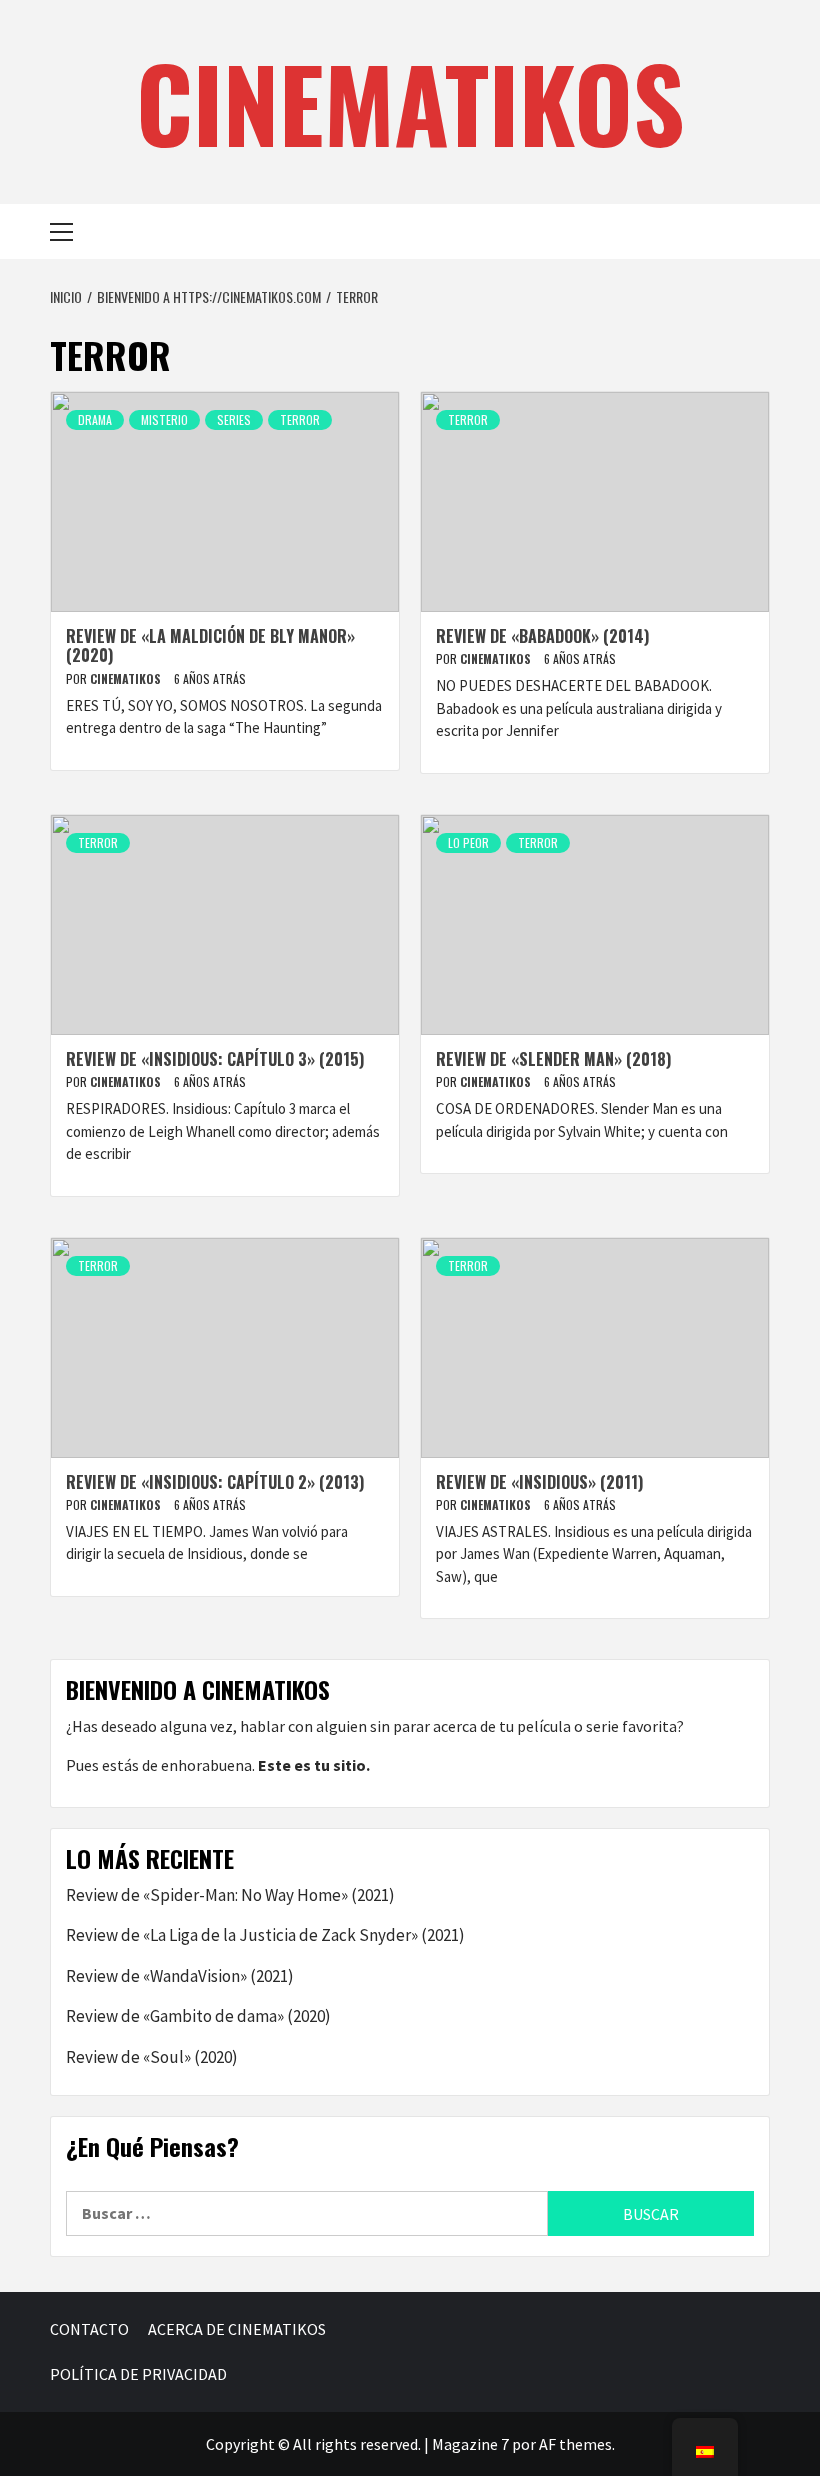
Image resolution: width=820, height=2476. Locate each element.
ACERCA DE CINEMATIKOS (237, 2329)
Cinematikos (127, 678)
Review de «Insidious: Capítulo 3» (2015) (215, 1059)
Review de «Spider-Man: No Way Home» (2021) (230, 1895)
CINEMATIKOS (410, 102)
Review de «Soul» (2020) (152, 2057)
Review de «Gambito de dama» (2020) (198, 2016)
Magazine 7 (470, 2444)
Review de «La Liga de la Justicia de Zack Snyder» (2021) (265, 1935)
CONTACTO (89, 2329)
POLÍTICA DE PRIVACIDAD (138, 2374)
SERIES (234, 419)
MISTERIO (164, 419)
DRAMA (95, 419)
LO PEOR (468, 842)
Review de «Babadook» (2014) (542, 636)
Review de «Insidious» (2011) (539, 1482)
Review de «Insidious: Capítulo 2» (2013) (215, 1482)
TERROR (300, 419)
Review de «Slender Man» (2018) (553, 1059)
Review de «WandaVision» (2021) (180, 1976)
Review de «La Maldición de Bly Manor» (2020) (210, 645)
